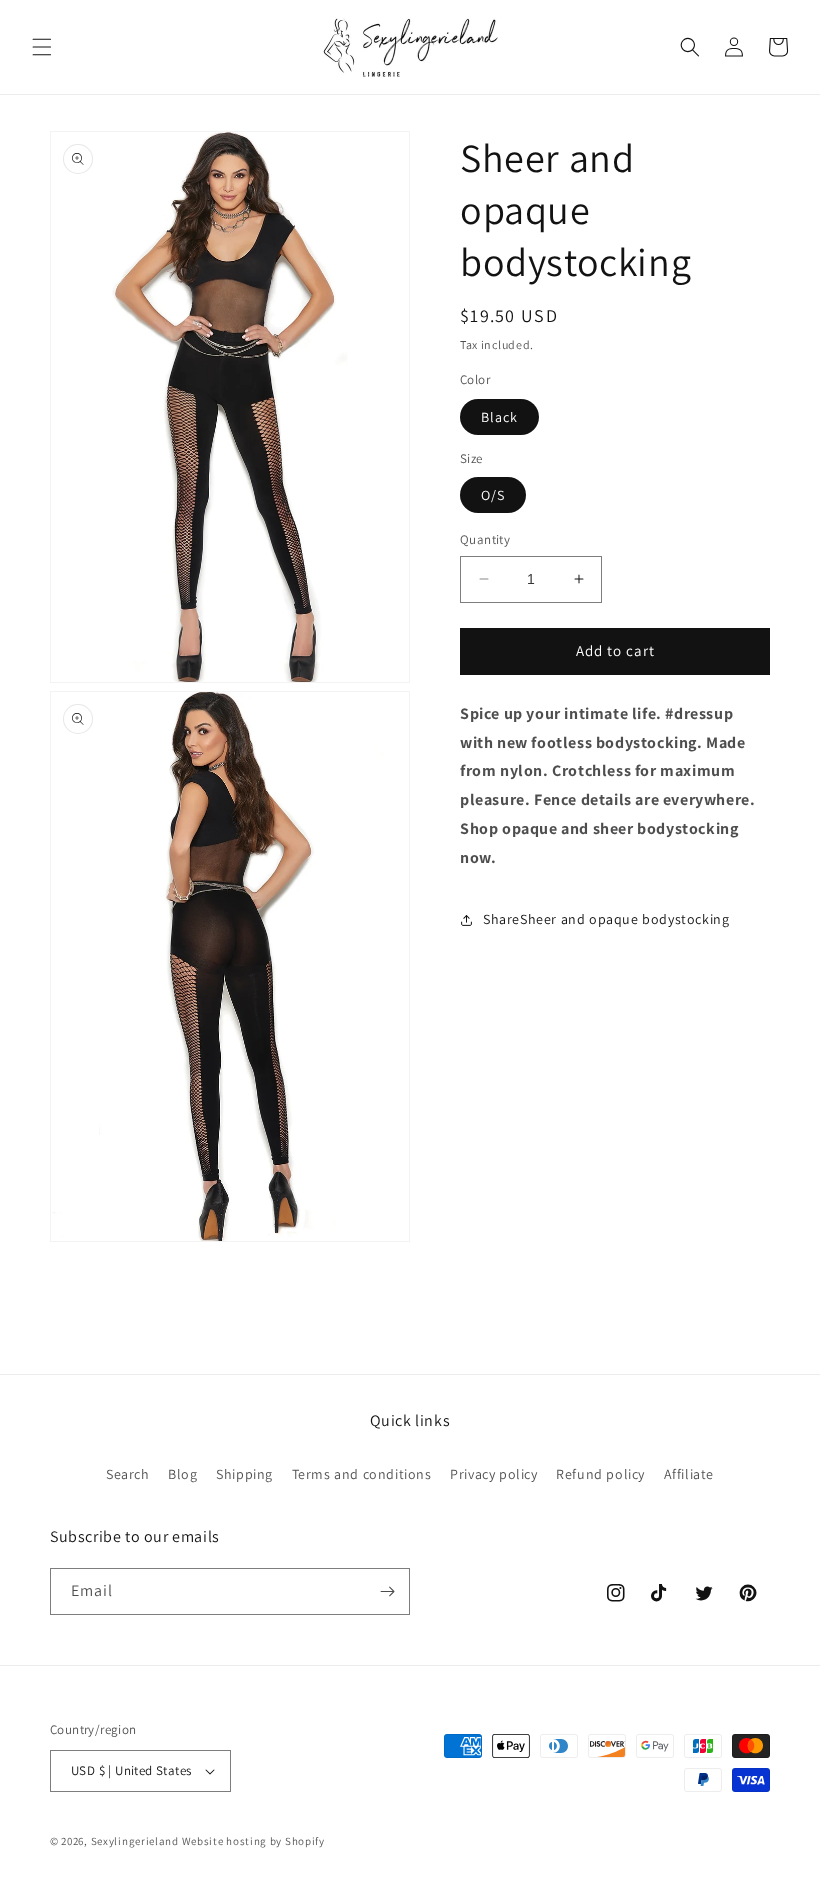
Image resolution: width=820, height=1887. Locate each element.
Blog (182, 1474)
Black (499, 417)
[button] (42, 47)
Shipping (244, 1474)
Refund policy (600, 1474)
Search (128, 1474)
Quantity (485, 539)
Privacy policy (493, 1474)
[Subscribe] (387, 1591)
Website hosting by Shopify (253, 1841)
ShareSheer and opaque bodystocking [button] (606, 919)
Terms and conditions (362, 1474)
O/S (493, 495)
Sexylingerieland (135, 1841)
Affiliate (689, 1474)
